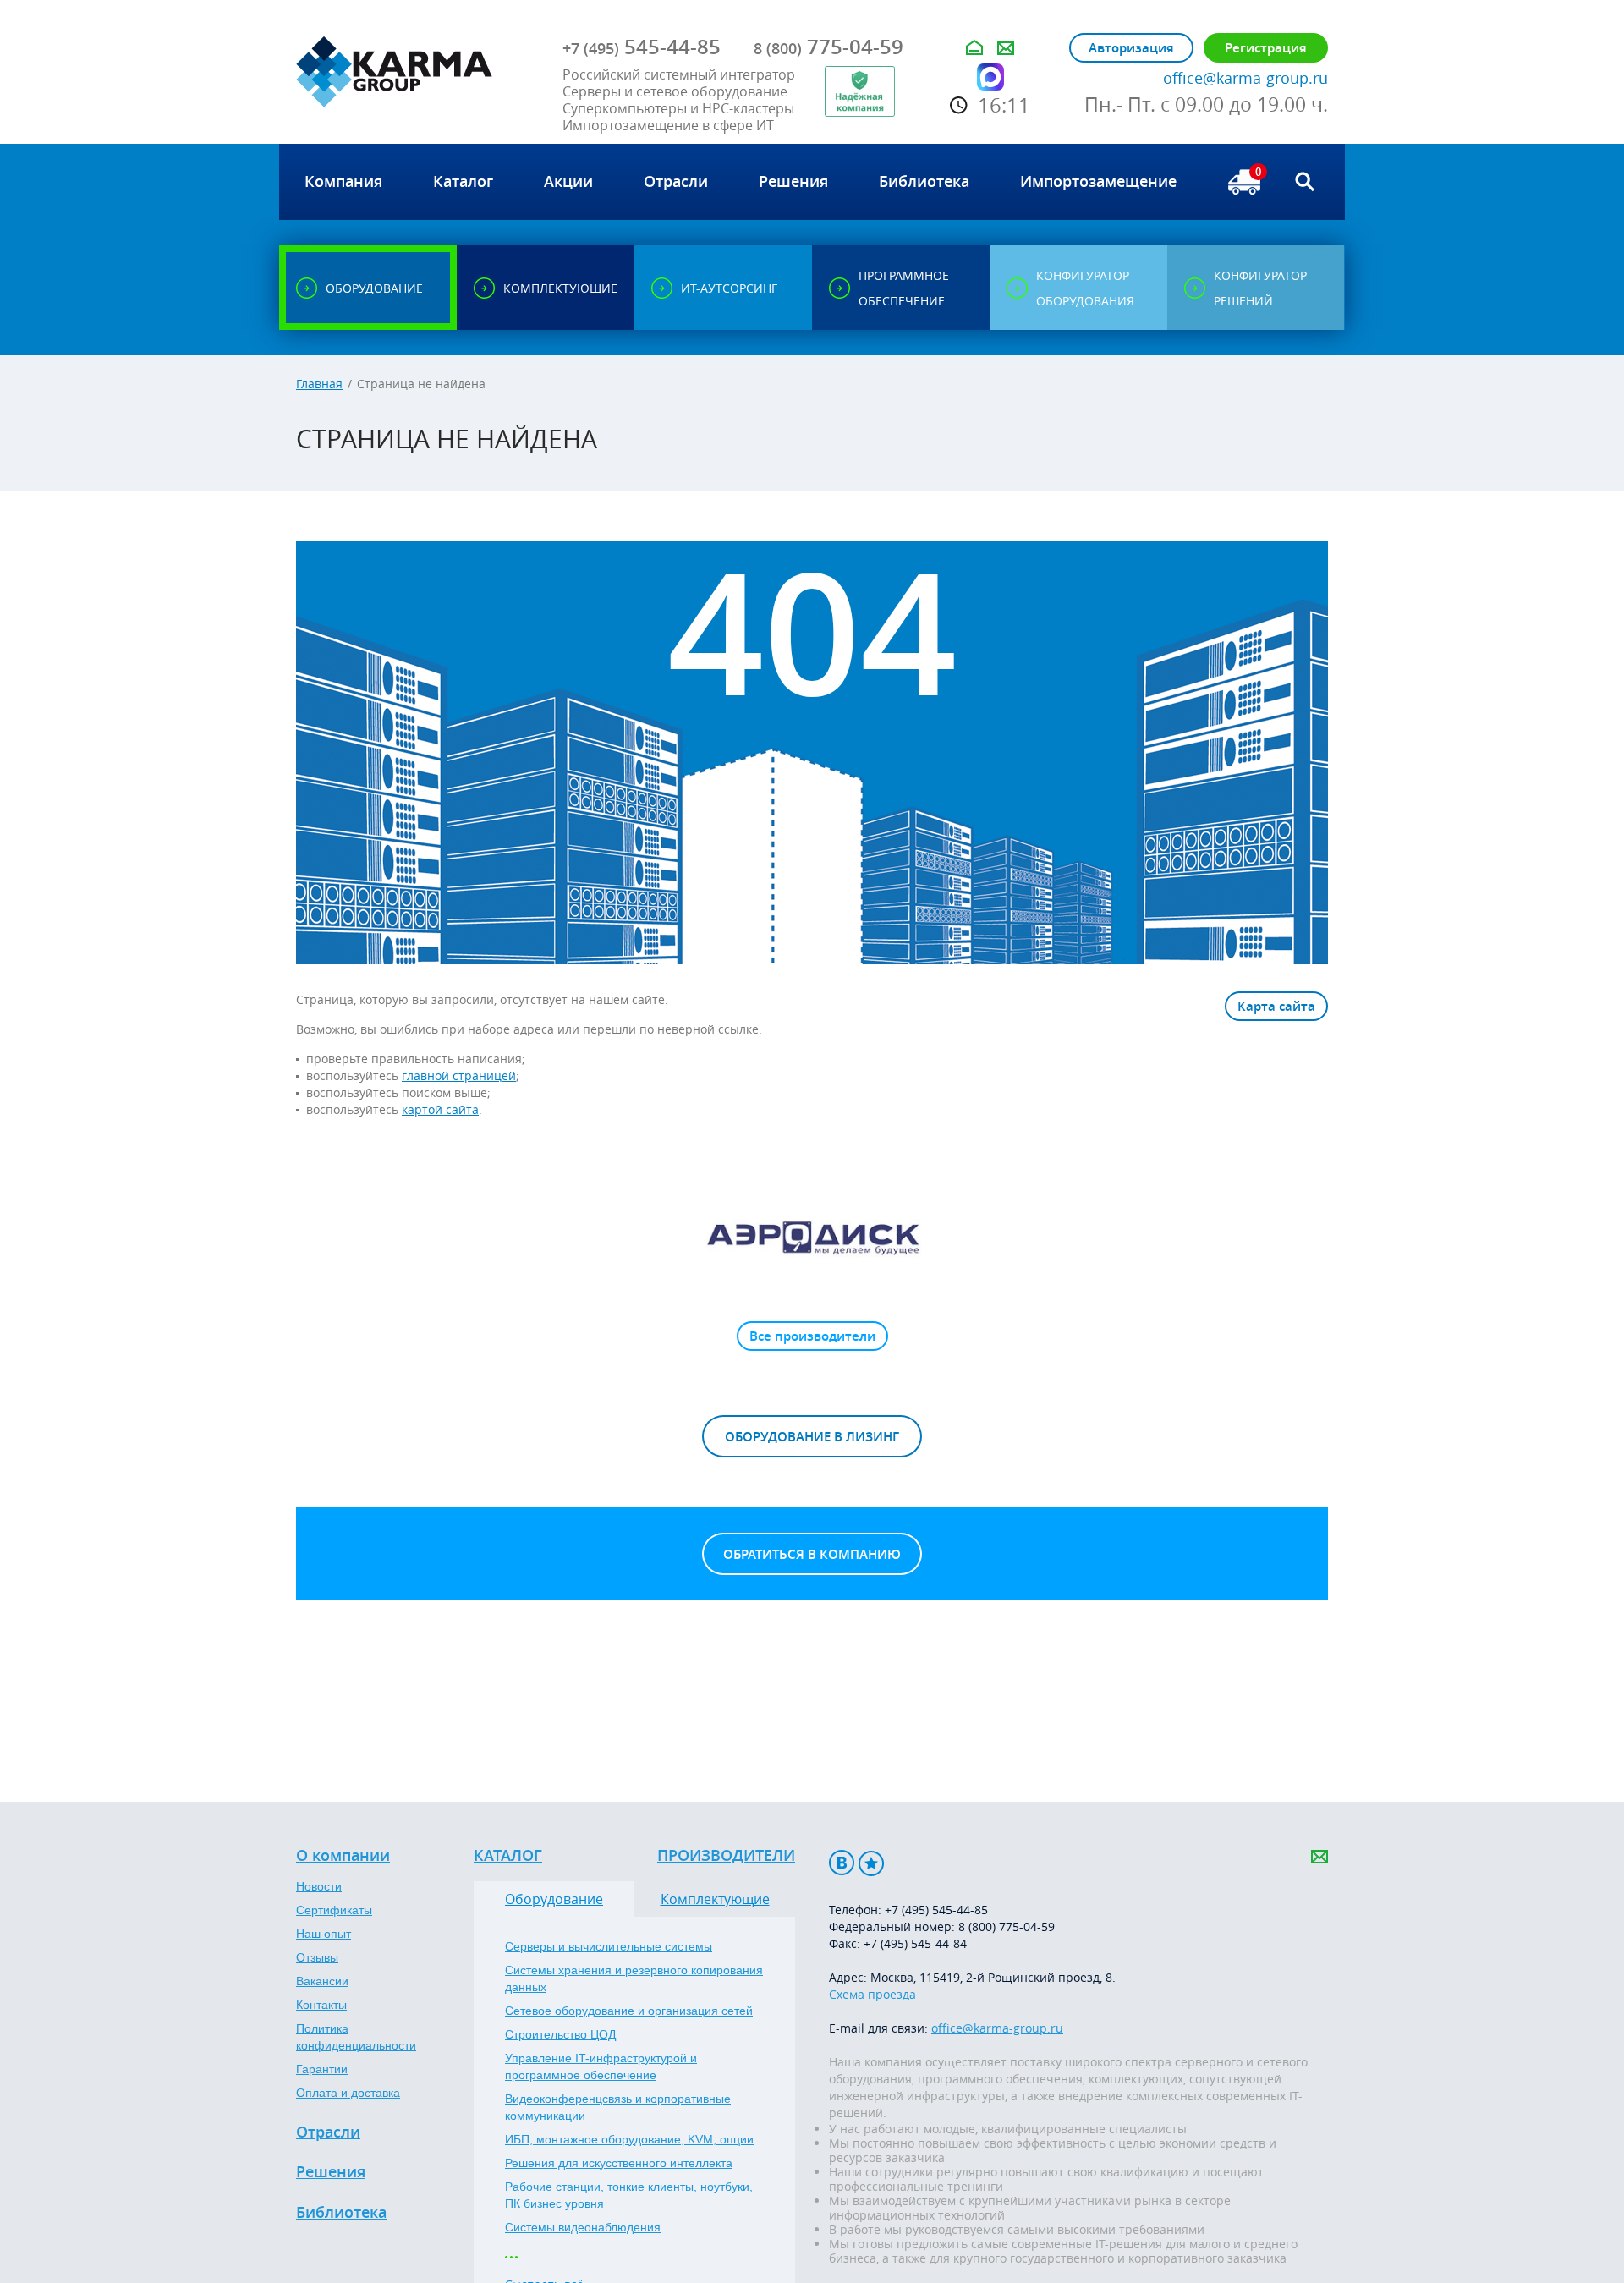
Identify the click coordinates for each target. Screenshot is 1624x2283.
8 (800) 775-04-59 (1007, 1926)
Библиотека (341, 2213)
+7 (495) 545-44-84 (915, 1943)
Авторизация (1131, 48)
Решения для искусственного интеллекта (619, 2163)
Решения (331, 2172)
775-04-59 (828, 47)
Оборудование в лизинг (812, 1437)
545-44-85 (642, 47)
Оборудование (554, 1899)
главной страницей (459, 1076)
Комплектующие (715, 1899)
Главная (319, 384)
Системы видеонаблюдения (583, 2227)
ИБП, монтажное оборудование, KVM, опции (629, 2139)
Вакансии (322, 1981)
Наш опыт (324, 1934)
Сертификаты (334, 1910)
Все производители (812, 1336)
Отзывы (317, 1957)
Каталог (508, 1856)
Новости (319, 1886)
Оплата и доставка (348, 2093)
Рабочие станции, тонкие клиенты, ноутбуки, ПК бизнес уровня (629, 2195)
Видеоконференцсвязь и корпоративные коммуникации (618, 2107)
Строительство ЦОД (560, 2034)
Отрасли (328, 2132)
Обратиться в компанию (812, 1554)
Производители (726, 1856)
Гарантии (322, 2069)
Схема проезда (872, 1994)
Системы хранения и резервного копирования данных (634, 1978)
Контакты (321, 2005)
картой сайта (440, 1109)
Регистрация (1266, 48)
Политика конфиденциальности (356, 2037)
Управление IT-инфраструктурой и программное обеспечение (601, 2066)
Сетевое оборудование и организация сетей (629, 2011)
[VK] (842, 1863)
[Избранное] (871, 1863)
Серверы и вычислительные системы (609, 1946)
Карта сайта (1276, 1006)
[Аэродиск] (812, 1237)
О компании (343, 1856)
